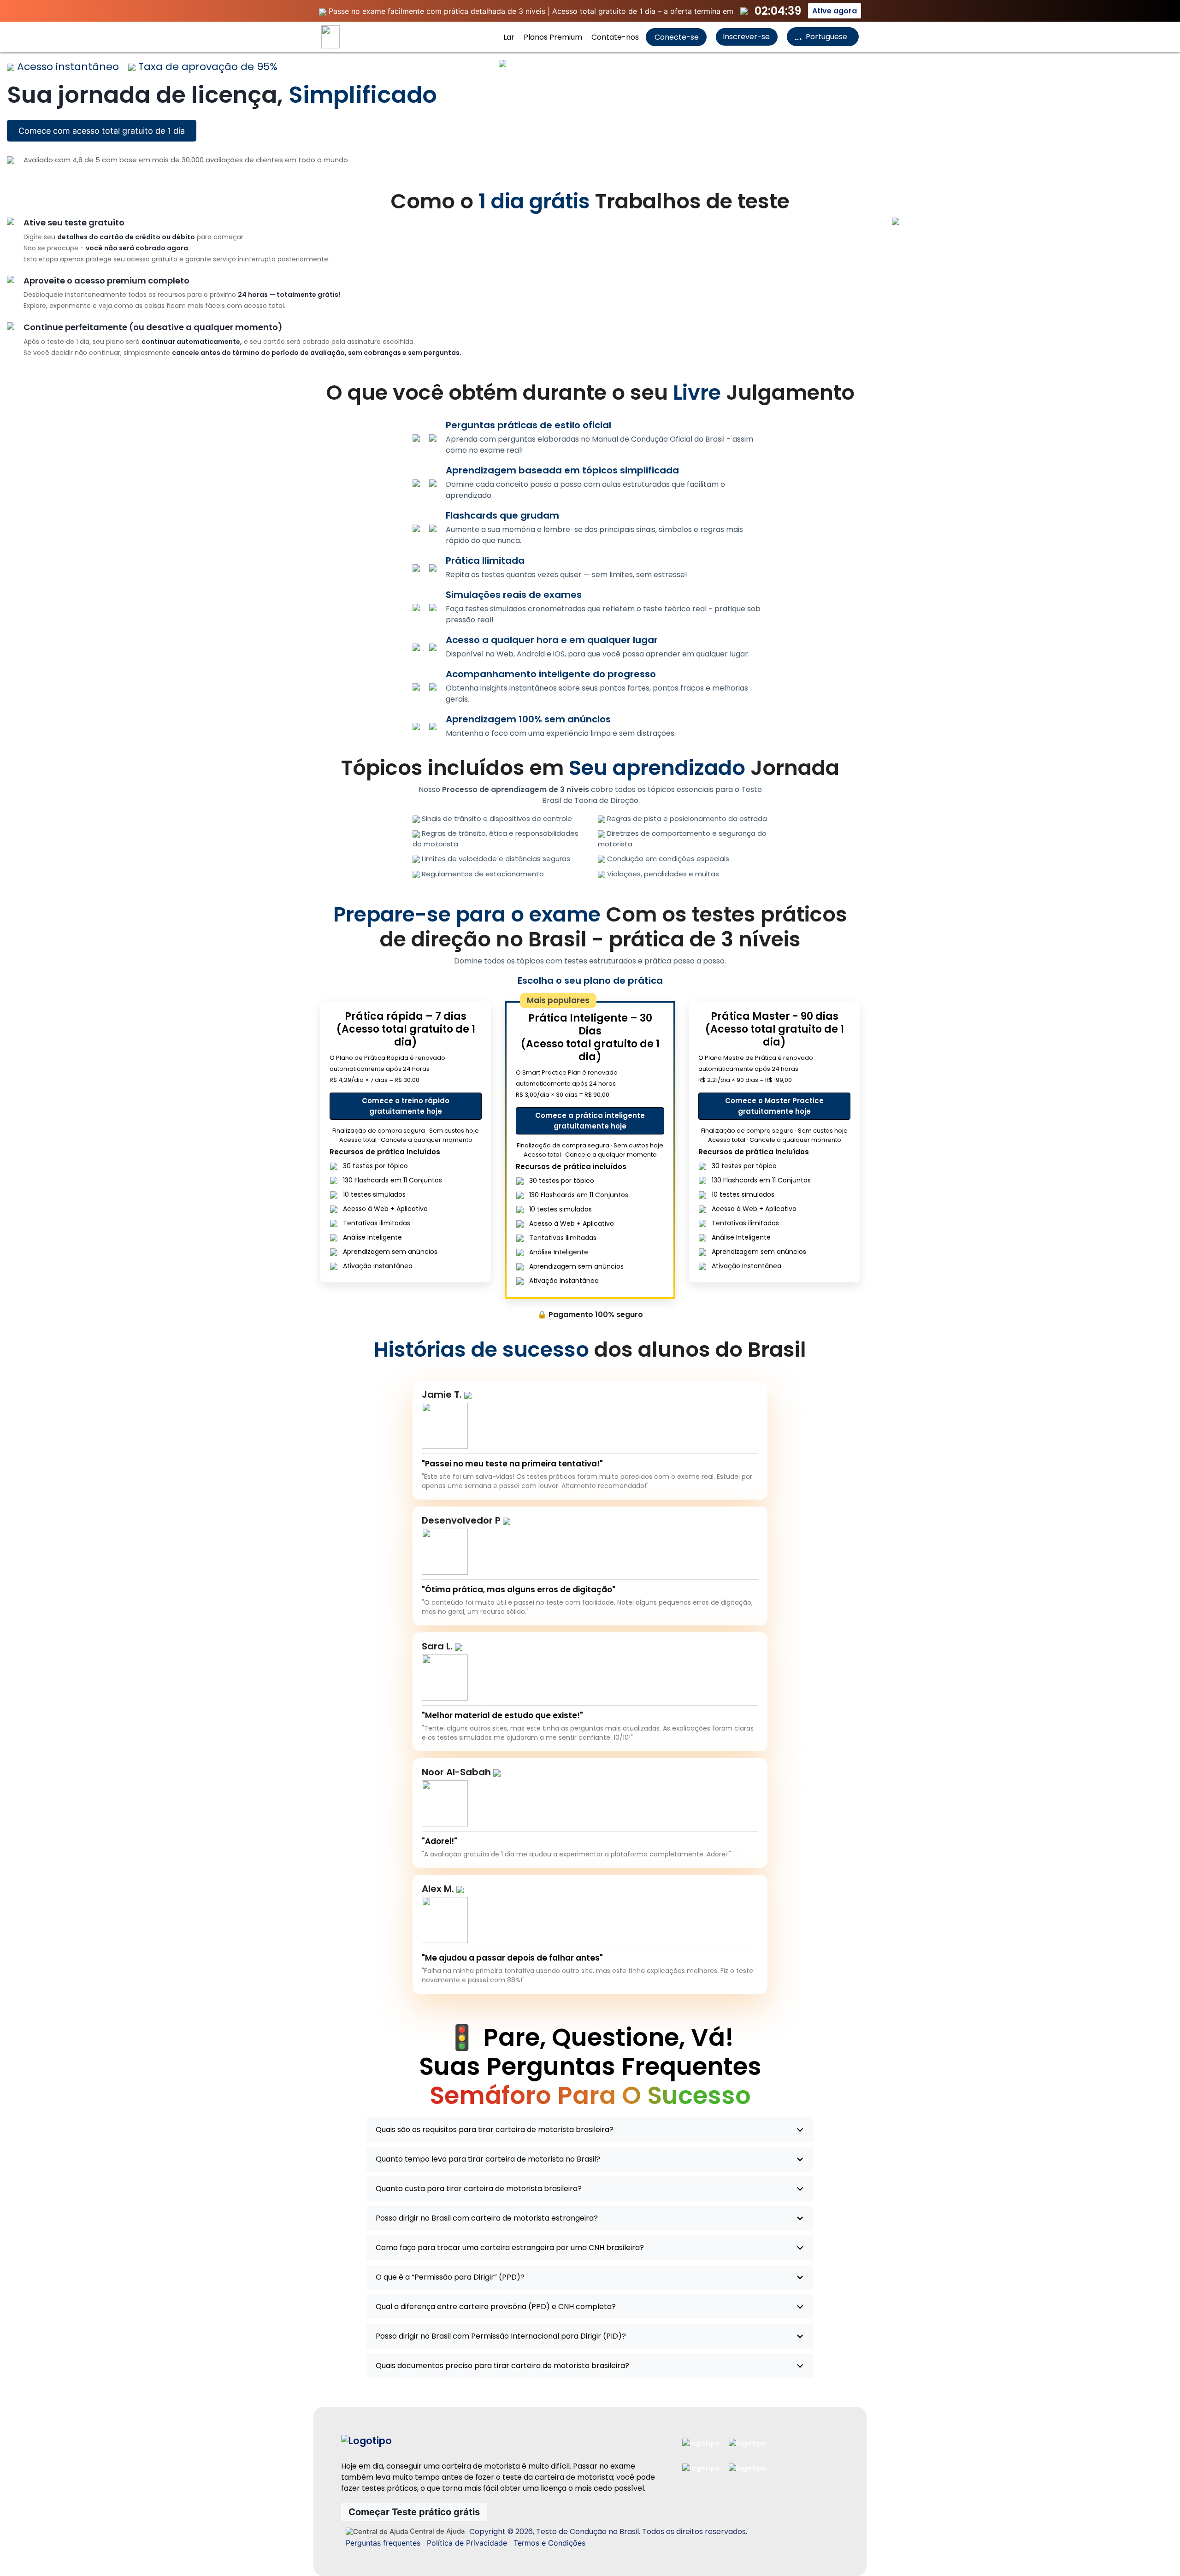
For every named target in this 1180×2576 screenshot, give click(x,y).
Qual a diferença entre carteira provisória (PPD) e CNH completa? (496, 2307)
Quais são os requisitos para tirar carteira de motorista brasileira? (495, 2130)
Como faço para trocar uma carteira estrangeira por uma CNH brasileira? (510, 2248)
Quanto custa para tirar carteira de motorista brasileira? (479, 2189)
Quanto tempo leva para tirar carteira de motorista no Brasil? (488, 2159)
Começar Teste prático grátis (414, 2512)
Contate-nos (615, 37)
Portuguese (826, 37)
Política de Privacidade (467, 2543)
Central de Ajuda (436, 2531)
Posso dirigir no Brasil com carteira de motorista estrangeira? (487, 2218)
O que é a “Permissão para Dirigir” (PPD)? (450, 2277)
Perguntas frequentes (383, 2543)
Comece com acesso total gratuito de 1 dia (102, 131)
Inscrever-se (746, 37)
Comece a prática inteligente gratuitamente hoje (590, 1121)
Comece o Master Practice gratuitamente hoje (774, 1106)
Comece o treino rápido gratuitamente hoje (406, 1106)
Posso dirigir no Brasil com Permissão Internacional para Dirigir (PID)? (501, 2336)
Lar (509, 37)
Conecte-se (676, 37)
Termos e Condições (549, 2543)
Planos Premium (553, 37)
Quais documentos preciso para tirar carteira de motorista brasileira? (502, 2366)
